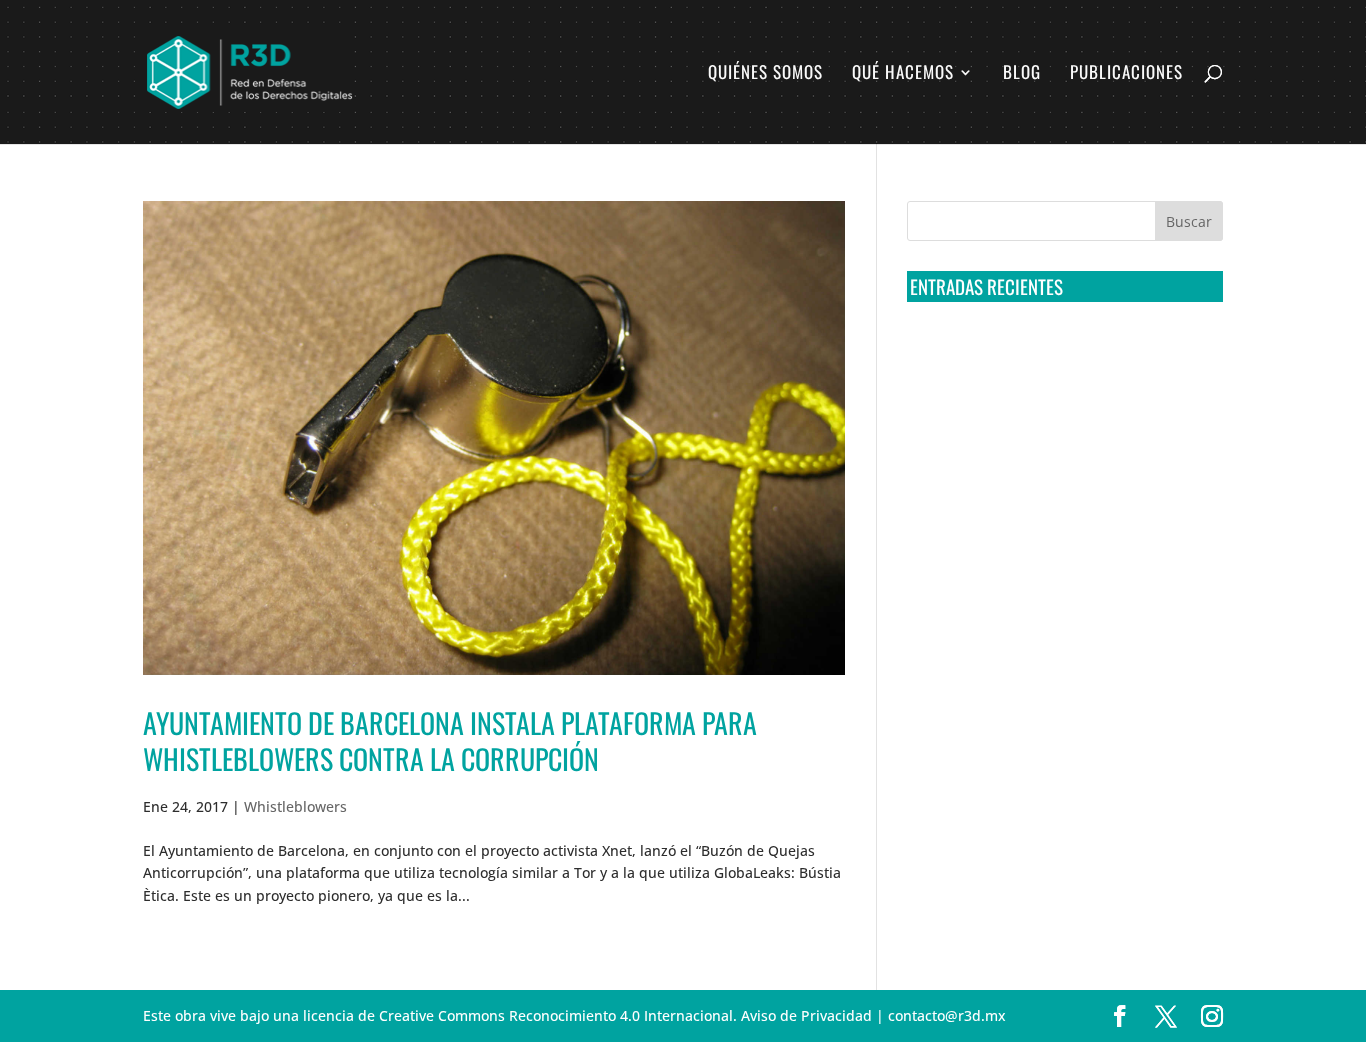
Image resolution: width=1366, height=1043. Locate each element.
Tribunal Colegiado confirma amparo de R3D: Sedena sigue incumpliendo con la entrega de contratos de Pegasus (1061, 355)
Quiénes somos (765, 74)
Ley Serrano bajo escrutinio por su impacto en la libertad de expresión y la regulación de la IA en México (1061, 577)
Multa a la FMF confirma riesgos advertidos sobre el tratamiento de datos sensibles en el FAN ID (1058, 429)
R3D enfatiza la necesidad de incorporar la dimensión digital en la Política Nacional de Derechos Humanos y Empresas (1052, 652)
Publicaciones (1126, 74)
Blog (1022, 74)
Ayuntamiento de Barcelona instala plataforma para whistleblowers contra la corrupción (450, 740)
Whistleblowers (295, 806)
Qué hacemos (903, 74)
